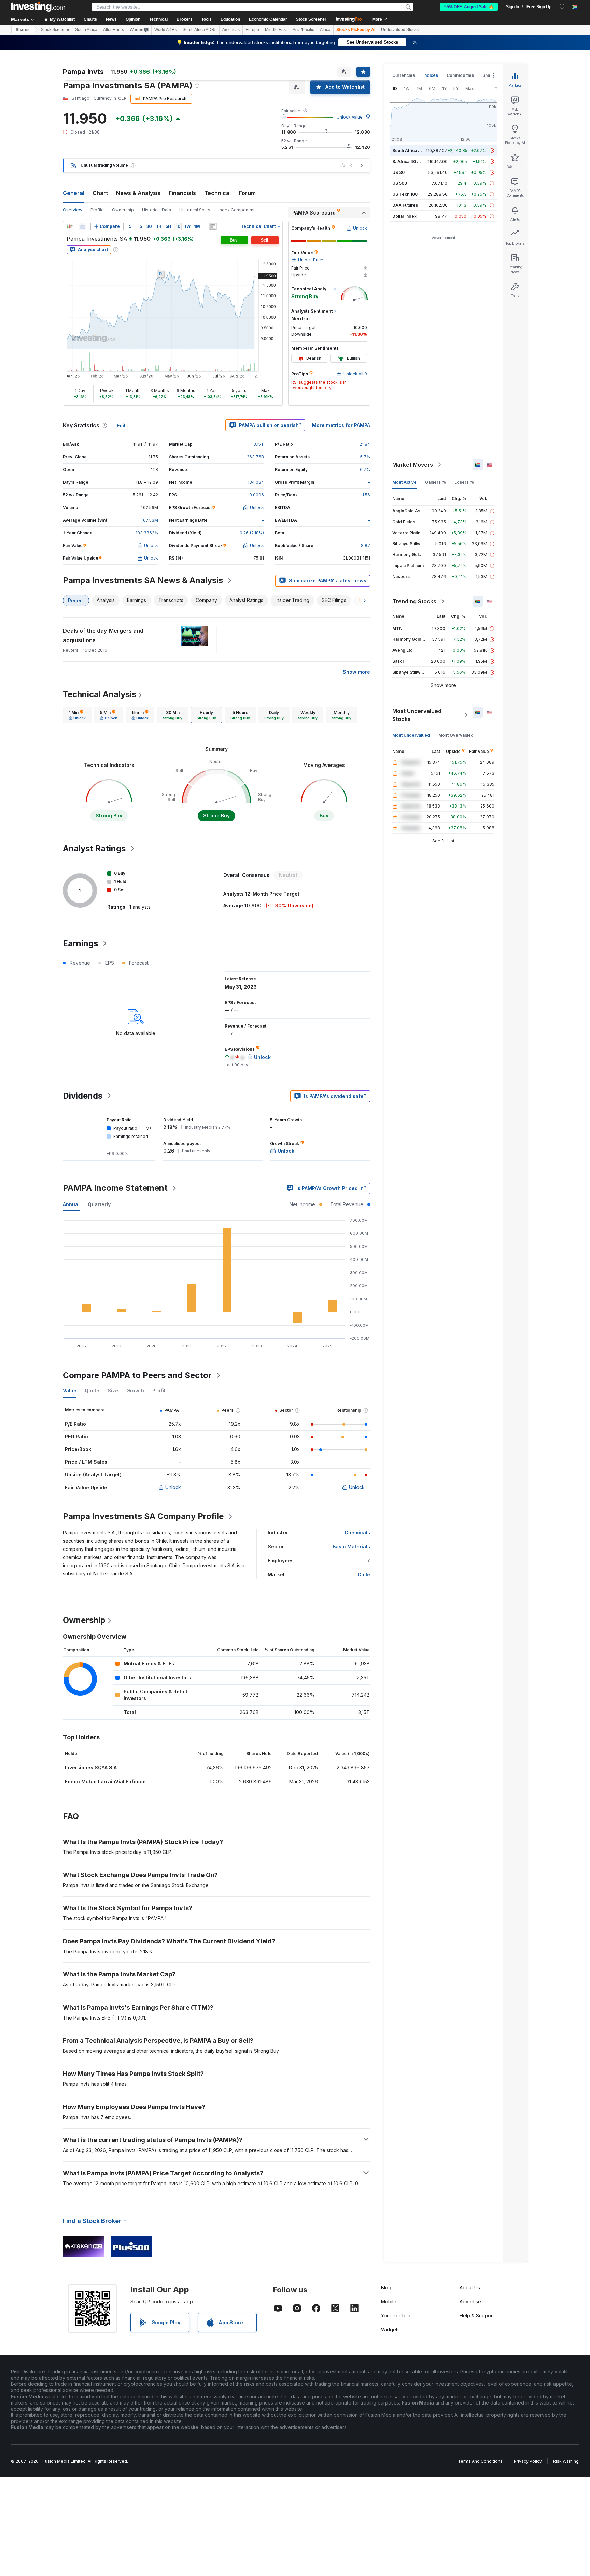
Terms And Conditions (480, 2461)
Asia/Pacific (303, 30)
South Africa (86, 30)
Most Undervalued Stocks (417, 715)
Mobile (389, 2302)
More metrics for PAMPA (341, 425)
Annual (71, 1204)
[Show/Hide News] (213, 226)
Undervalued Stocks (400, 30)
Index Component (237, 210)
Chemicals (357, 1533)
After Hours (114, 30)
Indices (431, 75)
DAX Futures (405, 205)
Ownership (123, 210)
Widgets (390, 2330)
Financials (182, 193)
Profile (97, 210)
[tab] (77, 715)
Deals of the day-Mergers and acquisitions (103, 635)
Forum (247, 193)
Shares (23, 30)
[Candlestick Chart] (70, 226)
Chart (100, 193)
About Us (470, 2288)
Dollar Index (404, 216)
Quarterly (99, 1204)
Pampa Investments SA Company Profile (143, 1516)
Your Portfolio (396, 2316)
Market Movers (413, 465)
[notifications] (562, 6)
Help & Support (477, 2316)
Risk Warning (566, 2461)
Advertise (470, 2302)
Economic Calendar (268, 19)
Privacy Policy (528, 2461)
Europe (252, 30)
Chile (364, 1575)
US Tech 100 (405, 194)
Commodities (460, 75)
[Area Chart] (83, 226)
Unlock (173, 1487)
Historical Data (157, 210)
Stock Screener (311, 19)
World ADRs (166, 30)
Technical (217, 193)
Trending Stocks (414, 601)
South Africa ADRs (200, 30)
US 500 (400, 183)
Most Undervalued (411, 735)
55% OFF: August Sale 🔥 (469, 7)
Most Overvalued (456, 735)
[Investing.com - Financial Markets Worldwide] (38, 7)
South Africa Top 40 (412, 150)
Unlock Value (350, 117)
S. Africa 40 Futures (412, 161)
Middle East (276, 30)
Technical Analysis (100, 694)
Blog (386, 2288)
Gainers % (436, 482)
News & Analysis (138, 193)
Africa (325, 30)
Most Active (404, 482)
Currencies (404, 75)
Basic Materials (351, 1547)
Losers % (464, 482)
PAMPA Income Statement (115, 1188)
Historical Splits (195, 210)
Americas (231, 30)
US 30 (398, 172)
